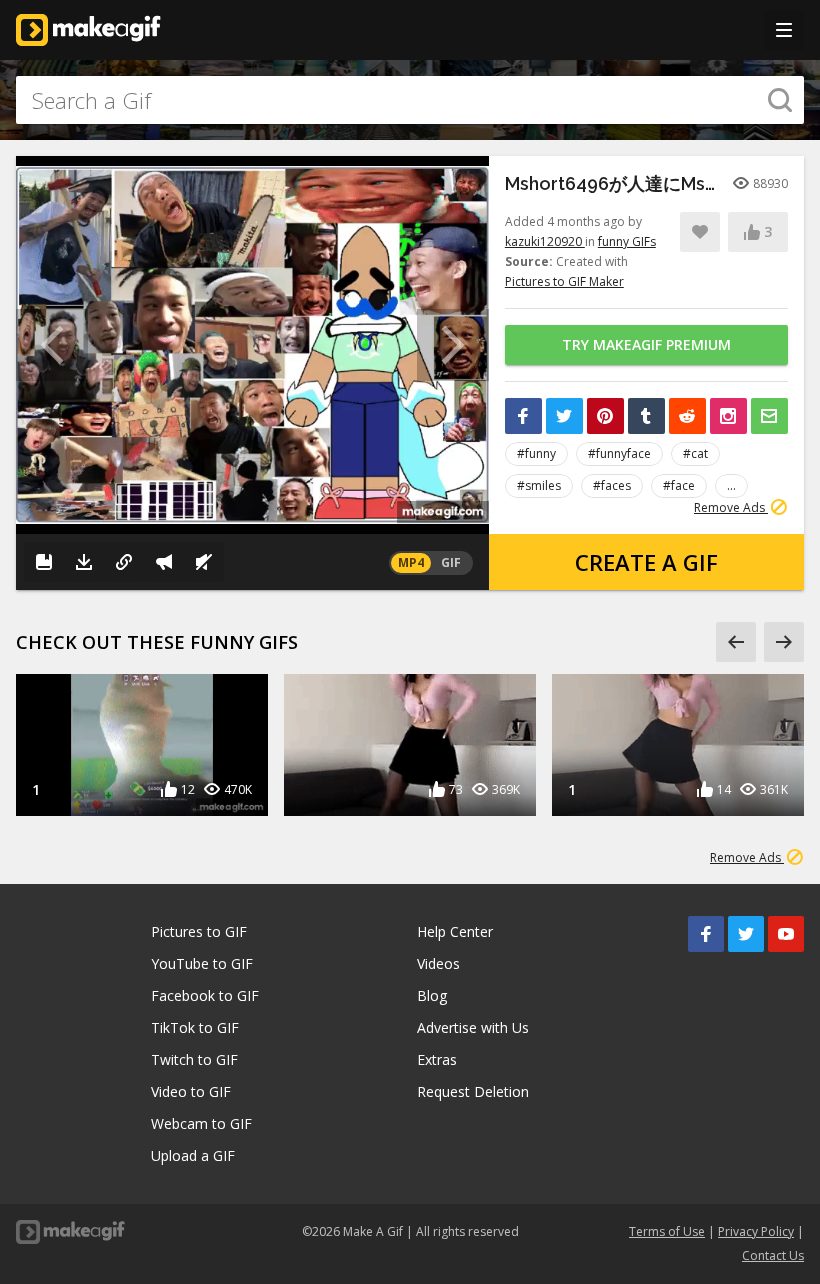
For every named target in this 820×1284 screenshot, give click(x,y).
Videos (438, 963)
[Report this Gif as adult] (164, 562)
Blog (432, 995)
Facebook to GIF (205, 995)
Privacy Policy (756, 1231)
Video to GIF (191, 1091)
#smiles (539, 485)
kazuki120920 (545, 241)
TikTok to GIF (195, 1027)
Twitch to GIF (194, 1059)
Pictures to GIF (199, 931)
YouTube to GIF (202, 963)
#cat (695, 453)
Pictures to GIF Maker (564, 281)
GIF (451, 562)
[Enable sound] (204, 562)
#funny (536, 453)
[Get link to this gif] (124, 562)
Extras (437, 1059)
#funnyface (619, 453)
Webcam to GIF (201, 1123)
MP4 (411, 562)
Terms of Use (667, 1231)
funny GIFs (627, 241)
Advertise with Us (473, 1027)
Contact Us (773, 1255)
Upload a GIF (193, 1155)
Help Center (455, 931)
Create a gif (646, 562)
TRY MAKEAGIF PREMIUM (646, 344)
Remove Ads (731, 507)
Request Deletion (473, 1091)
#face (679, 485)
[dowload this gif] (84, 562)
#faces (612, 485)
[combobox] (410, 100)
